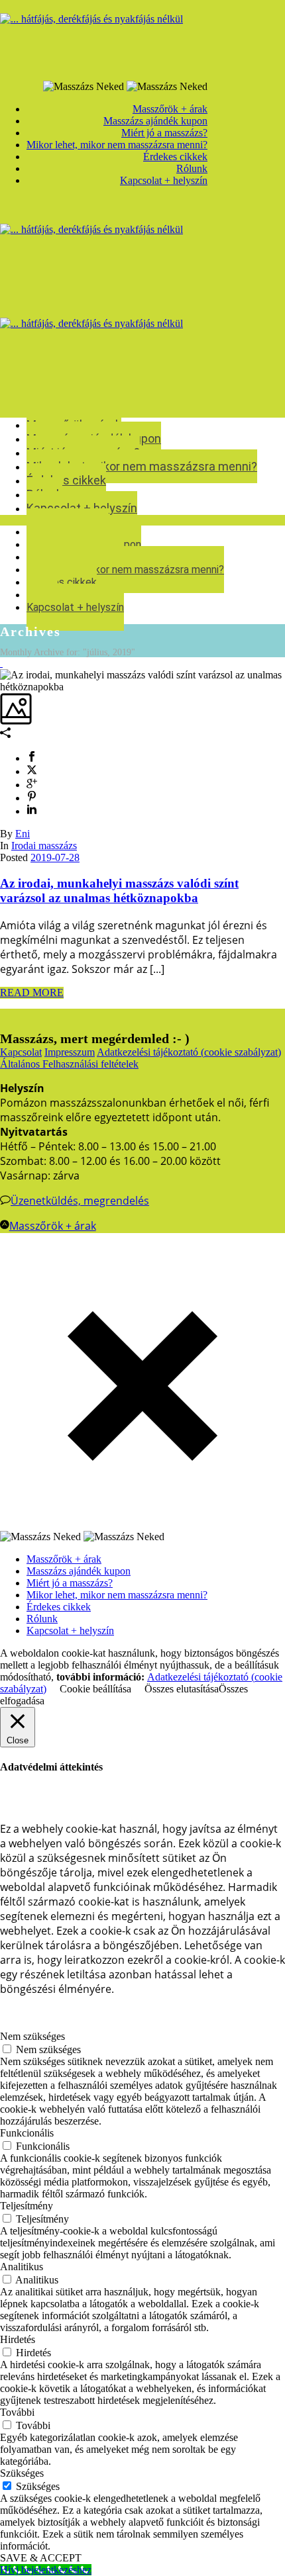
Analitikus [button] (22, 2267)
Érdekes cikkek (66, 480)
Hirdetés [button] (18, 2339)
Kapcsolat (21, 1052)
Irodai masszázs (44, 846)
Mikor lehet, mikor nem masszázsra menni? (142, 466)
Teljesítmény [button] (27, 2206)
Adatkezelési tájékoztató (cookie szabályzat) (189, 1052)
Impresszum (70, 1052)
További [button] (17, 2412)
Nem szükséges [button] (32, 2036)
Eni (23, 834)
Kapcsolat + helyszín (75, 607)
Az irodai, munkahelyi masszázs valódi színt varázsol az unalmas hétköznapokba (119, 891)
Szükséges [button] (22, 2473)
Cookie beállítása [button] (95, 1689)
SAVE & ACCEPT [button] (41, 2558)
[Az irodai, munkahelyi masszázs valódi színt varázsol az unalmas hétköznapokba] (1, 663)
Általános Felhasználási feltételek (69, 1064)
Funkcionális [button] (27, 2133)
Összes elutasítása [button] (182, 1689)
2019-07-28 (55, 857)
